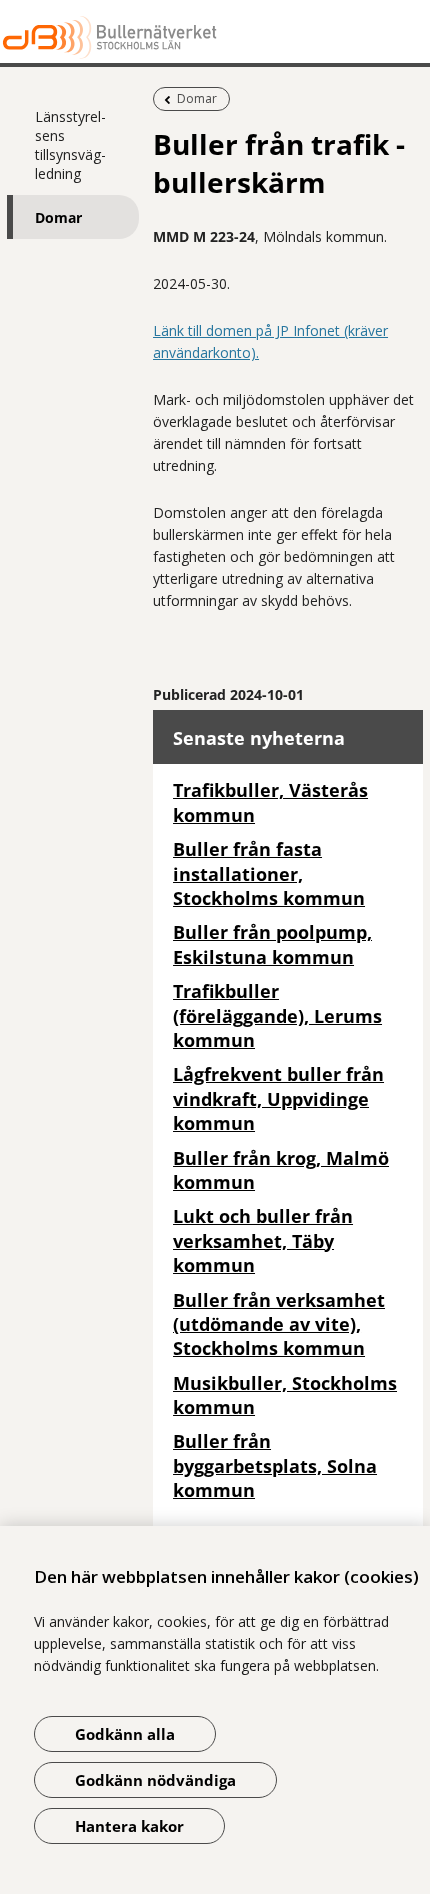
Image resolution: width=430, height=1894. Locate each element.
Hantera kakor (129, 1826)
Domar (58, 217)
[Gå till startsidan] (215, 37)
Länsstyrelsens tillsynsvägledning (70, 145)
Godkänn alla (125, 1734)
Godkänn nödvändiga (155, 1780)
